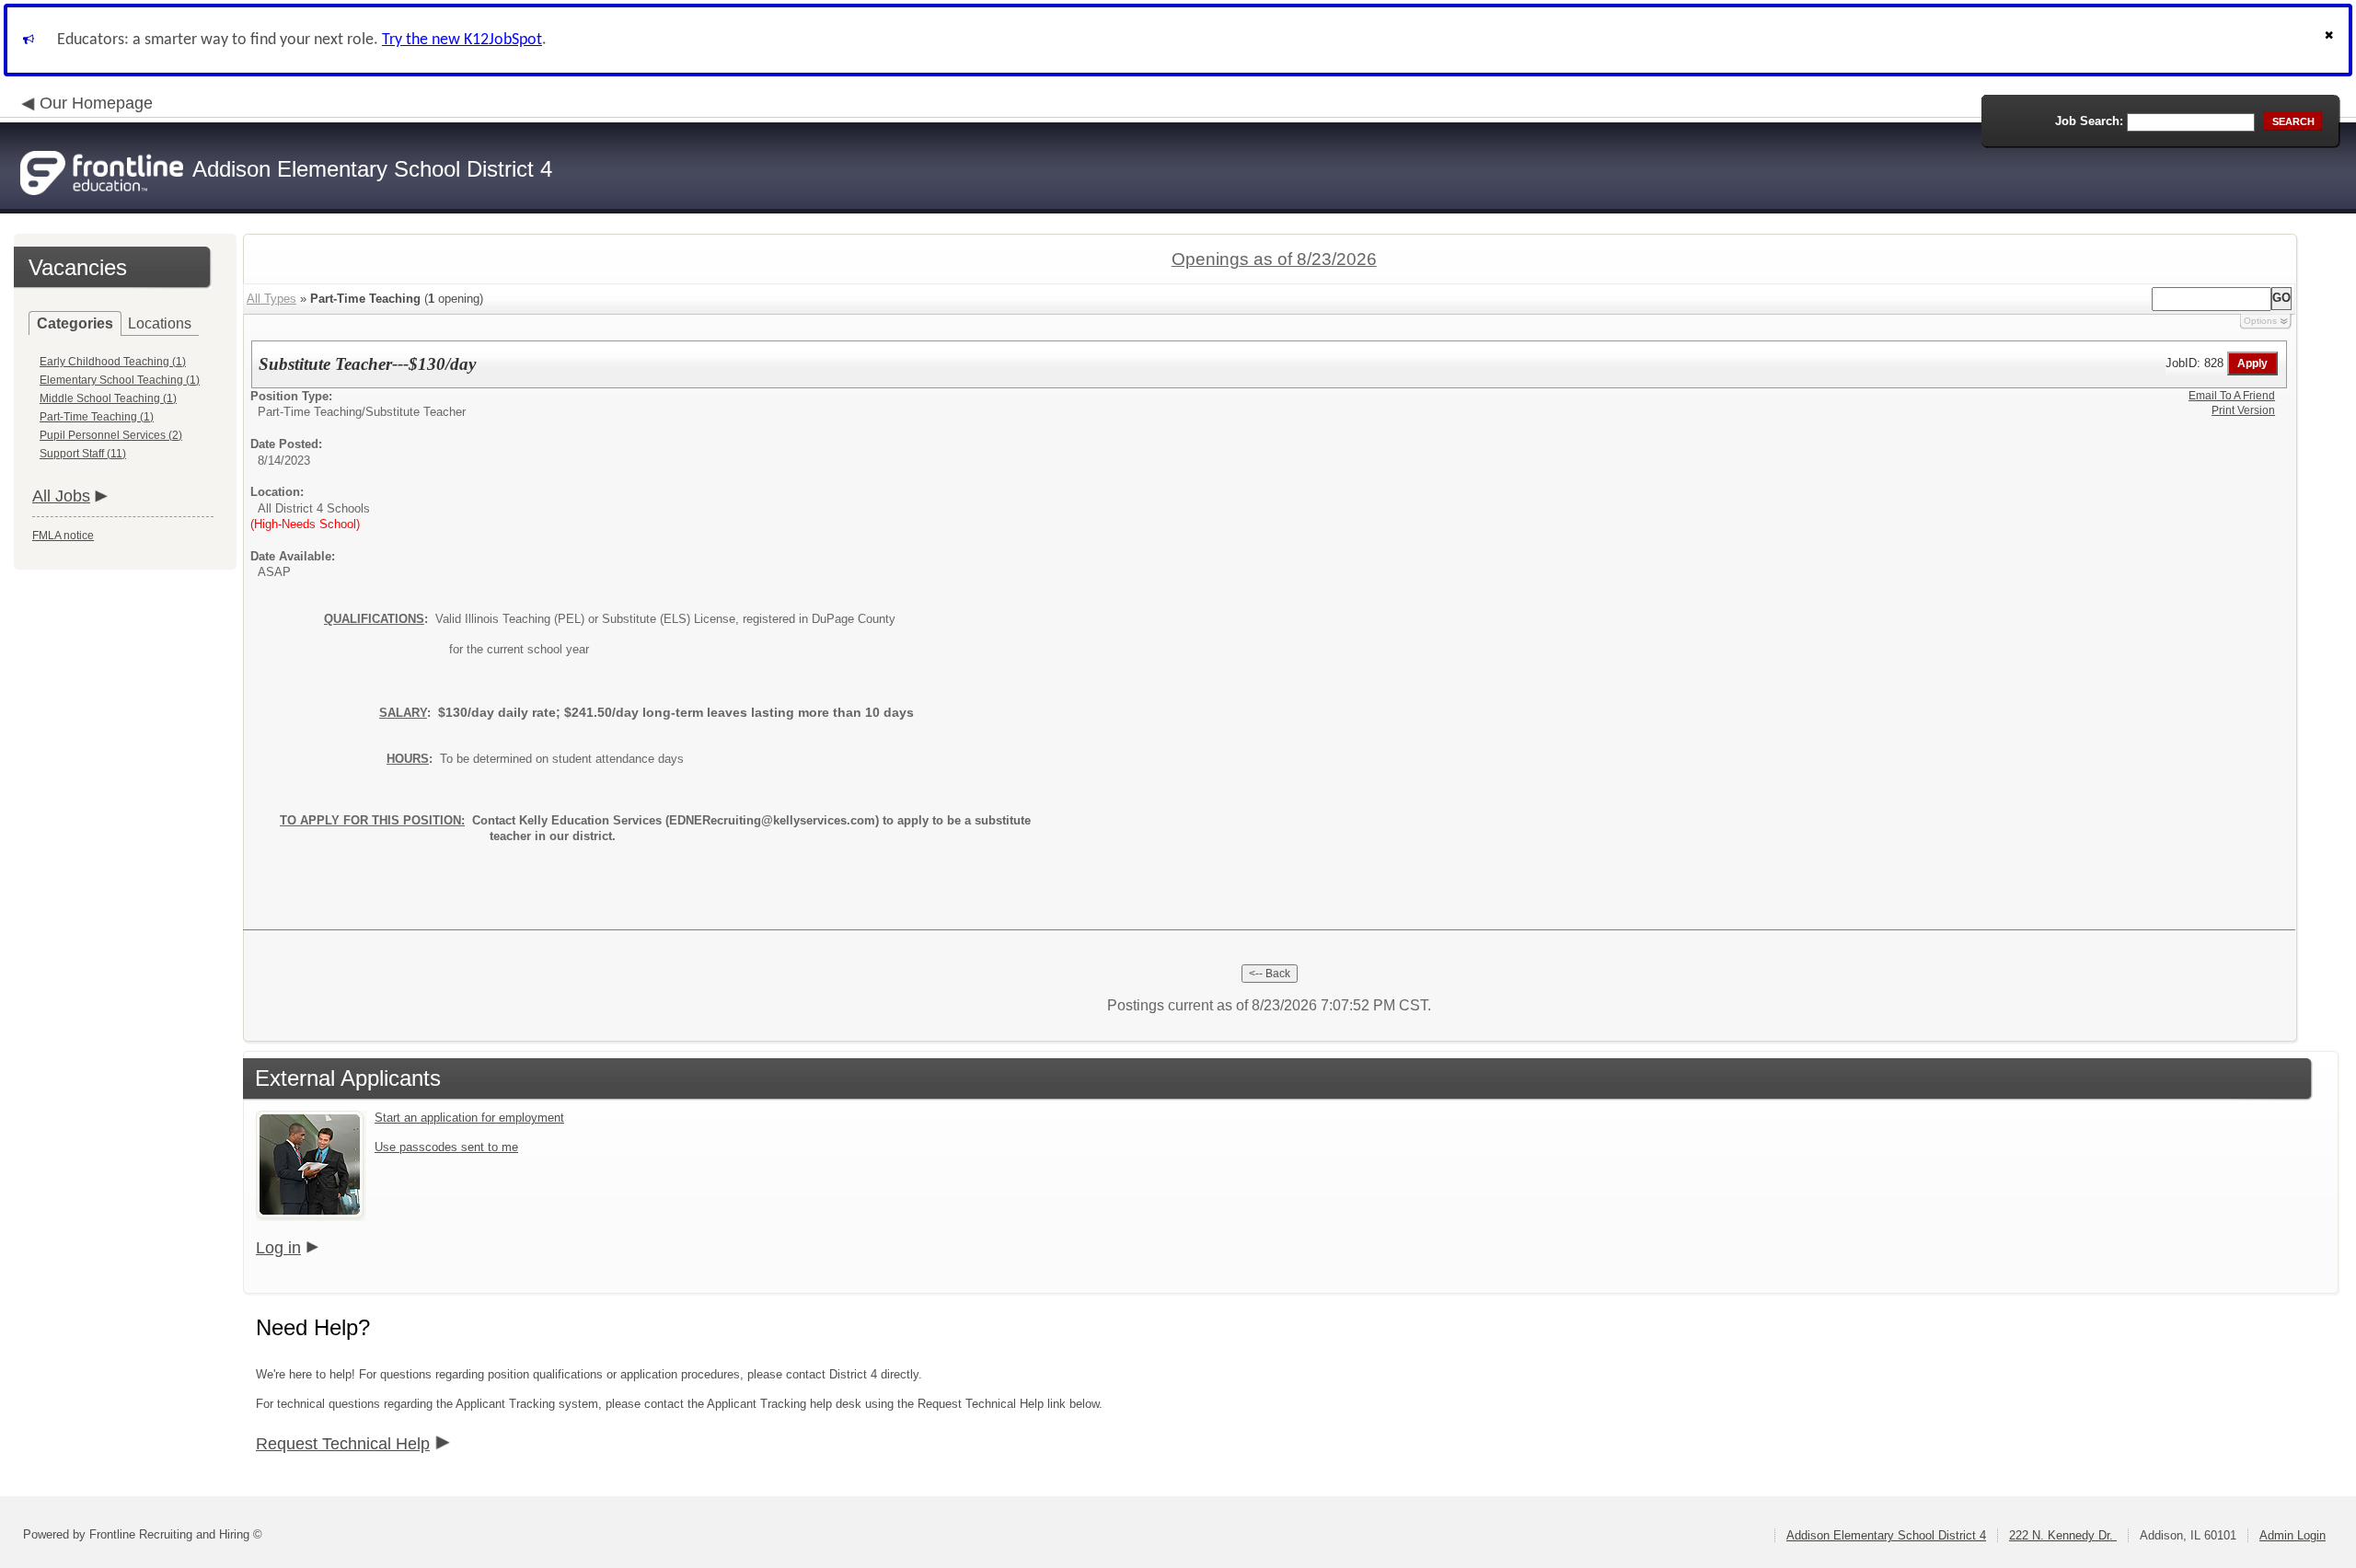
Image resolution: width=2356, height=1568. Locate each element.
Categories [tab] (75, 323)
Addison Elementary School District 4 (1886, 1535)
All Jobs (61, 496)
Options (2260, 321)
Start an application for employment (469, 1118)
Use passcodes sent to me (446, 1147)
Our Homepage (96, 103)
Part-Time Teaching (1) (97, 417)
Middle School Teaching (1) (108, 398)
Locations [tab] (160, 323)
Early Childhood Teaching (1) (113, 362)
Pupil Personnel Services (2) (111, 435)
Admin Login (2292, 1535)
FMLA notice (63, 536)
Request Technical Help (343, 1444)
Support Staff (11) (83, 454)
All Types (271, 299)
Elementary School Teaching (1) (120, 380)
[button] (2331, 40)
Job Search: (2089, 121)
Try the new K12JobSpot (462, 40)
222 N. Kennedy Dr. (2063, 1535)
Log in (278, 1248)
